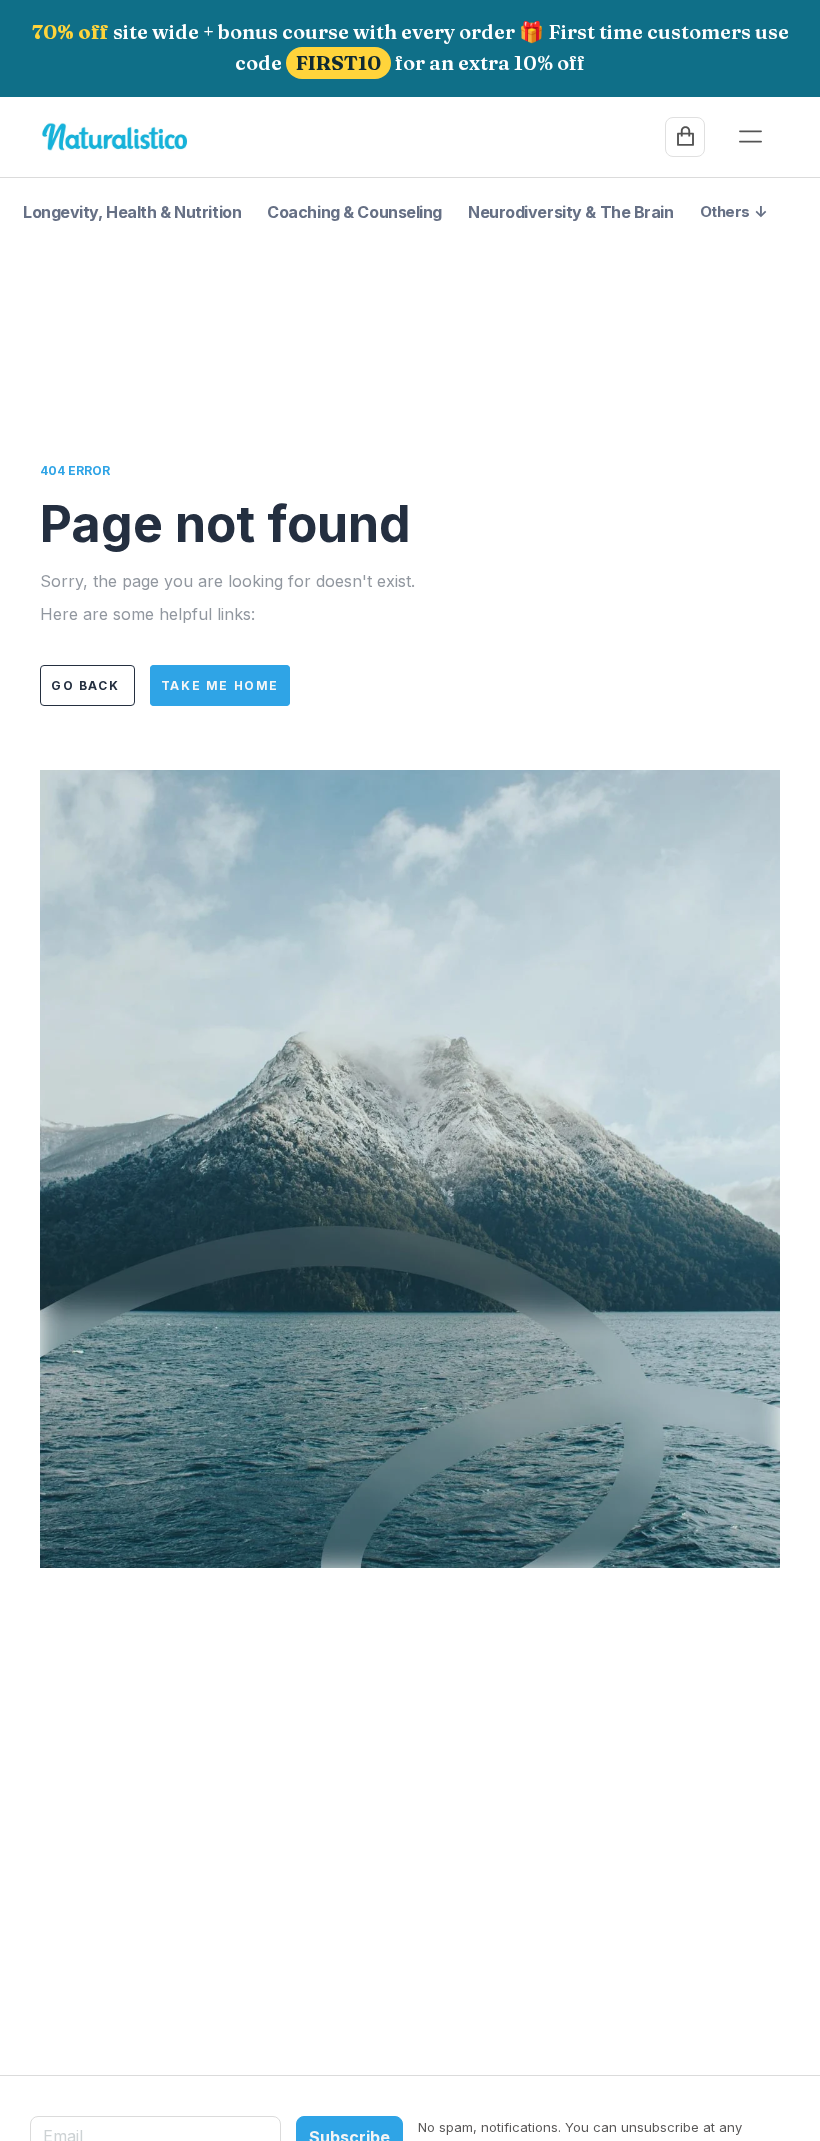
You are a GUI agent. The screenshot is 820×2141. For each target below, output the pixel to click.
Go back (87, 685)
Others (733, 211)
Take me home (220, 685)
